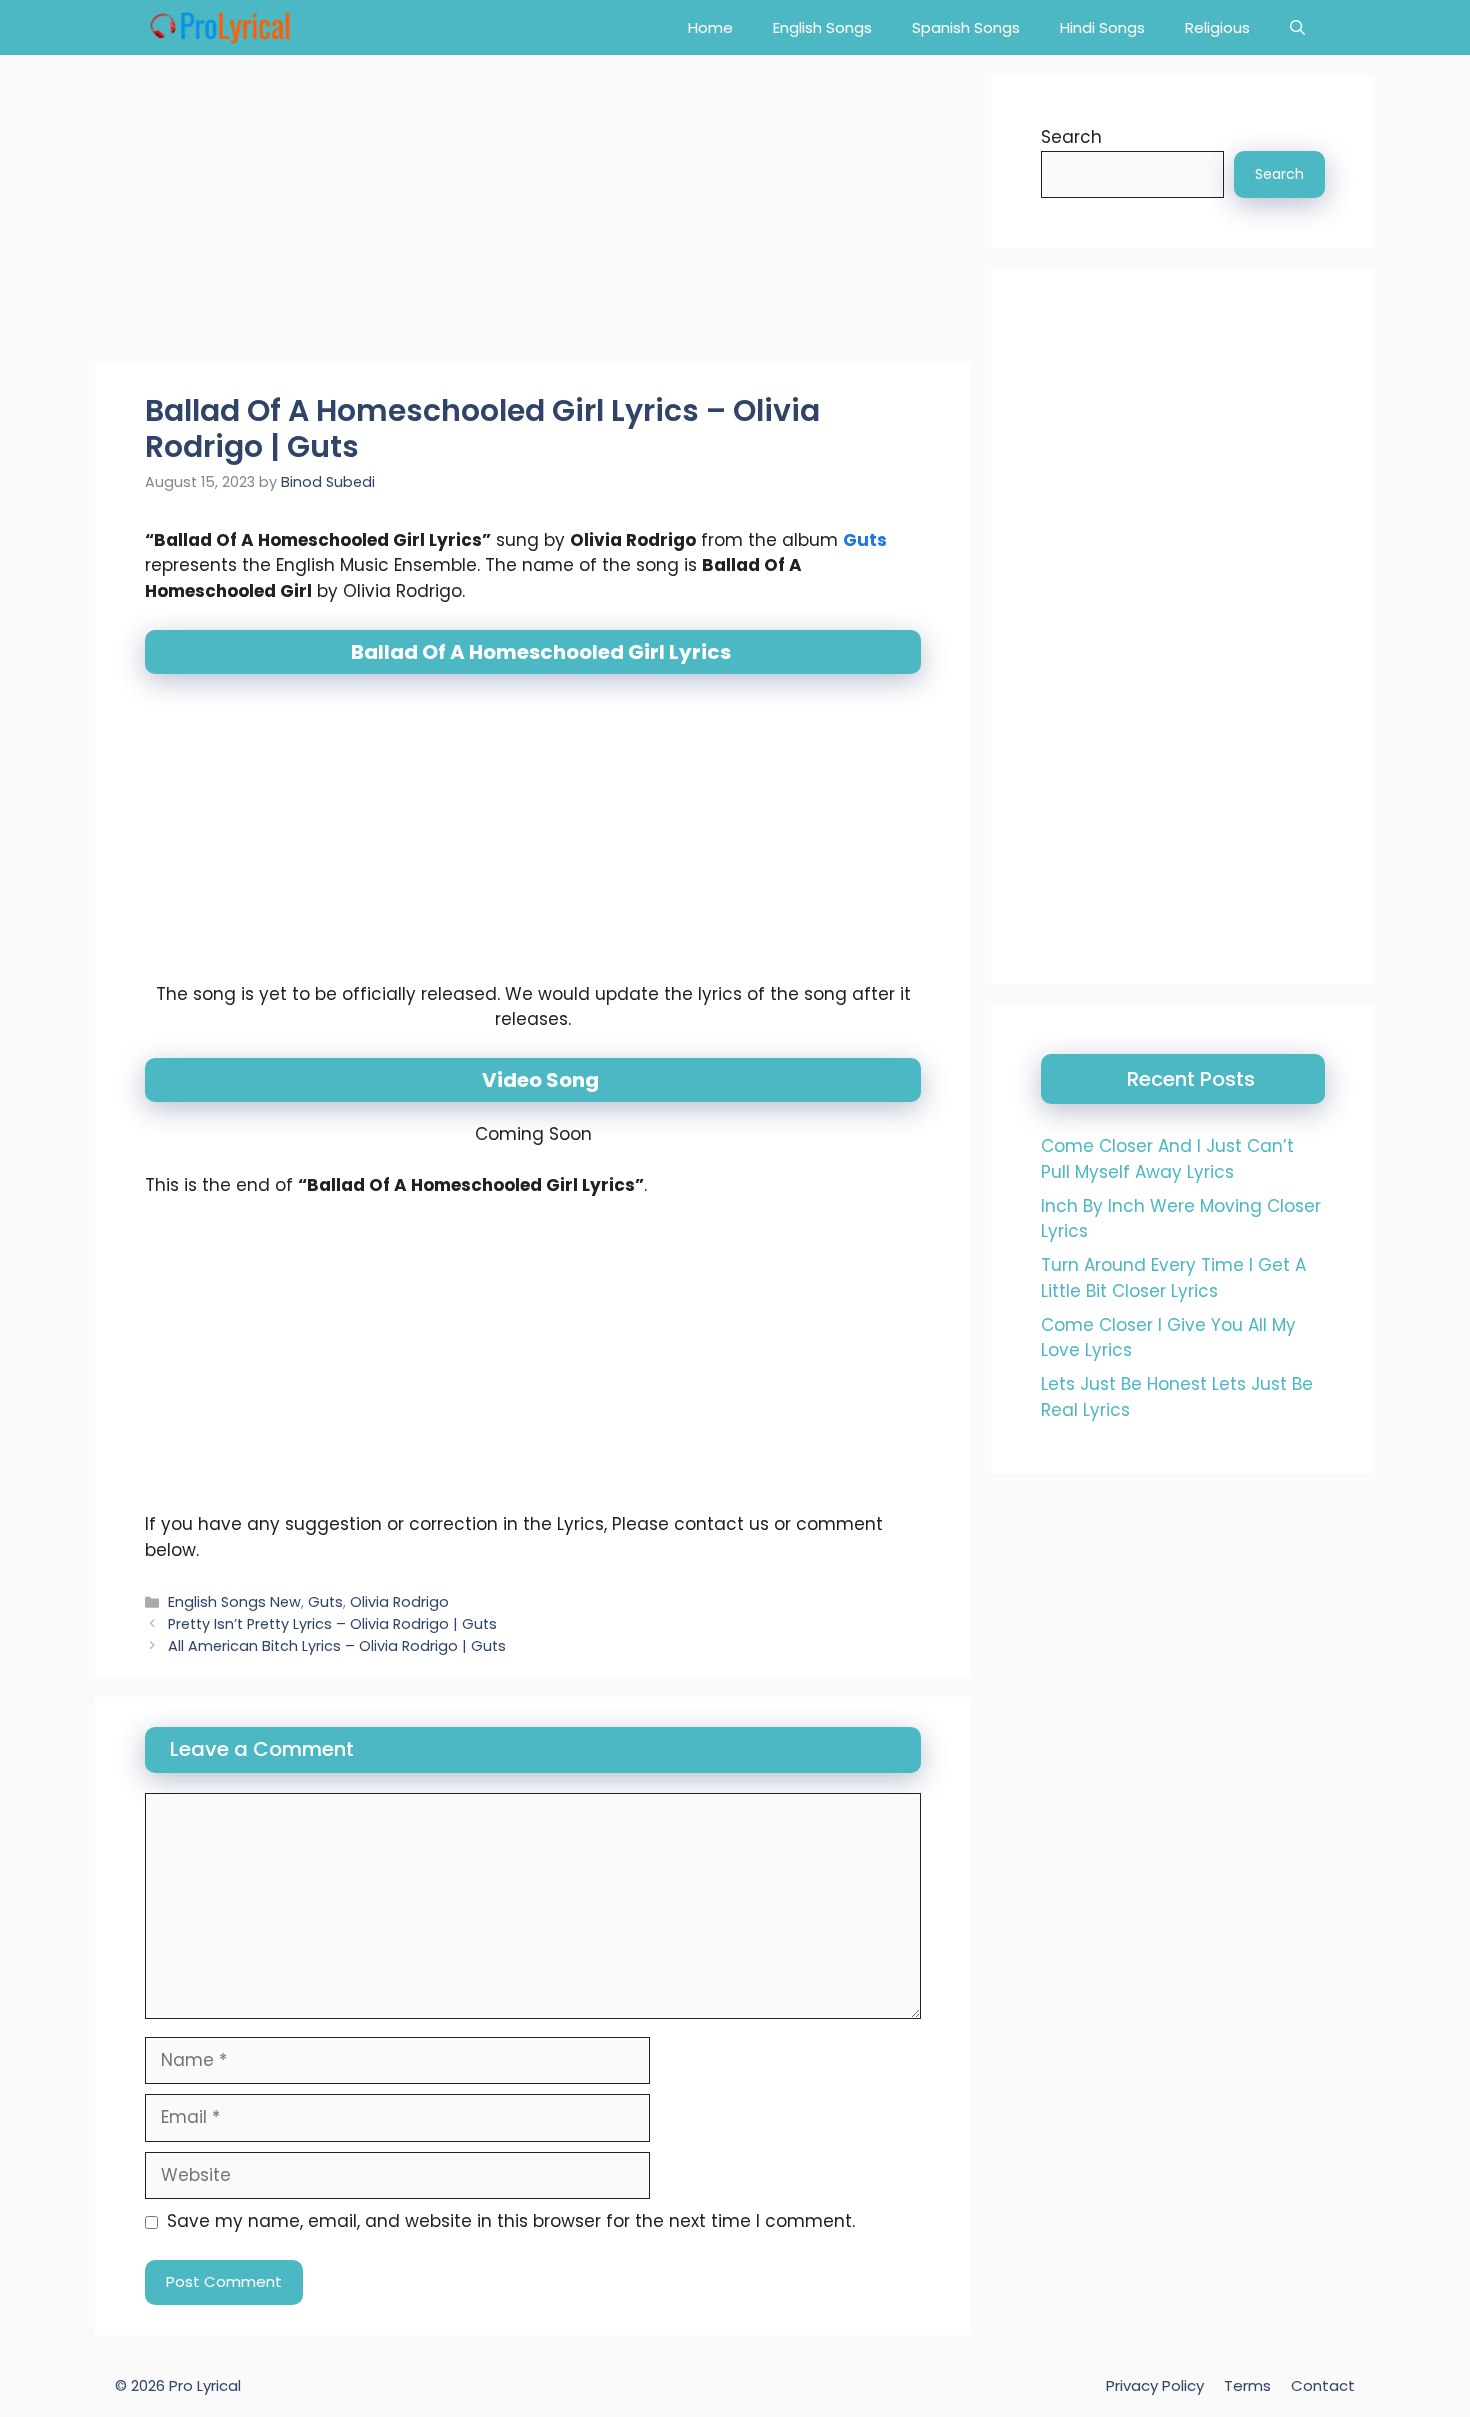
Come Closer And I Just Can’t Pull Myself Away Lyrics (1167, 1159)
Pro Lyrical (205, 2385)
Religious (1217, 27)
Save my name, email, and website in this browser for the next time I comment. (511, 2221)
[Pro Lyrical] (219, 27)
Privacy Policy (1155, 2385)
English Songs (822, 27)
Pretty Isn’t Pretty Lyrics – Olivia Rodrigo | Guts (332, 1624)
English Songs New (234, 1602)
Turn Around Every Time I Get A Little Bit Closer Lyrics (1173, 1278)
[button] (1297, 27)
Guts (865, 540)
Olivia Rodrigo (399, 1602)
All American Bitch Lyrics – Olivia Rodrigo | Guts (337, 1646)
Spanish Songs (966, 27)
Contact (1323, 2385)
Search (1071, 137)
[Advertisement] (533, 215)
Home (710, 27)
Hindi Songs (1102, 27)
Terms (1247, 2385)
